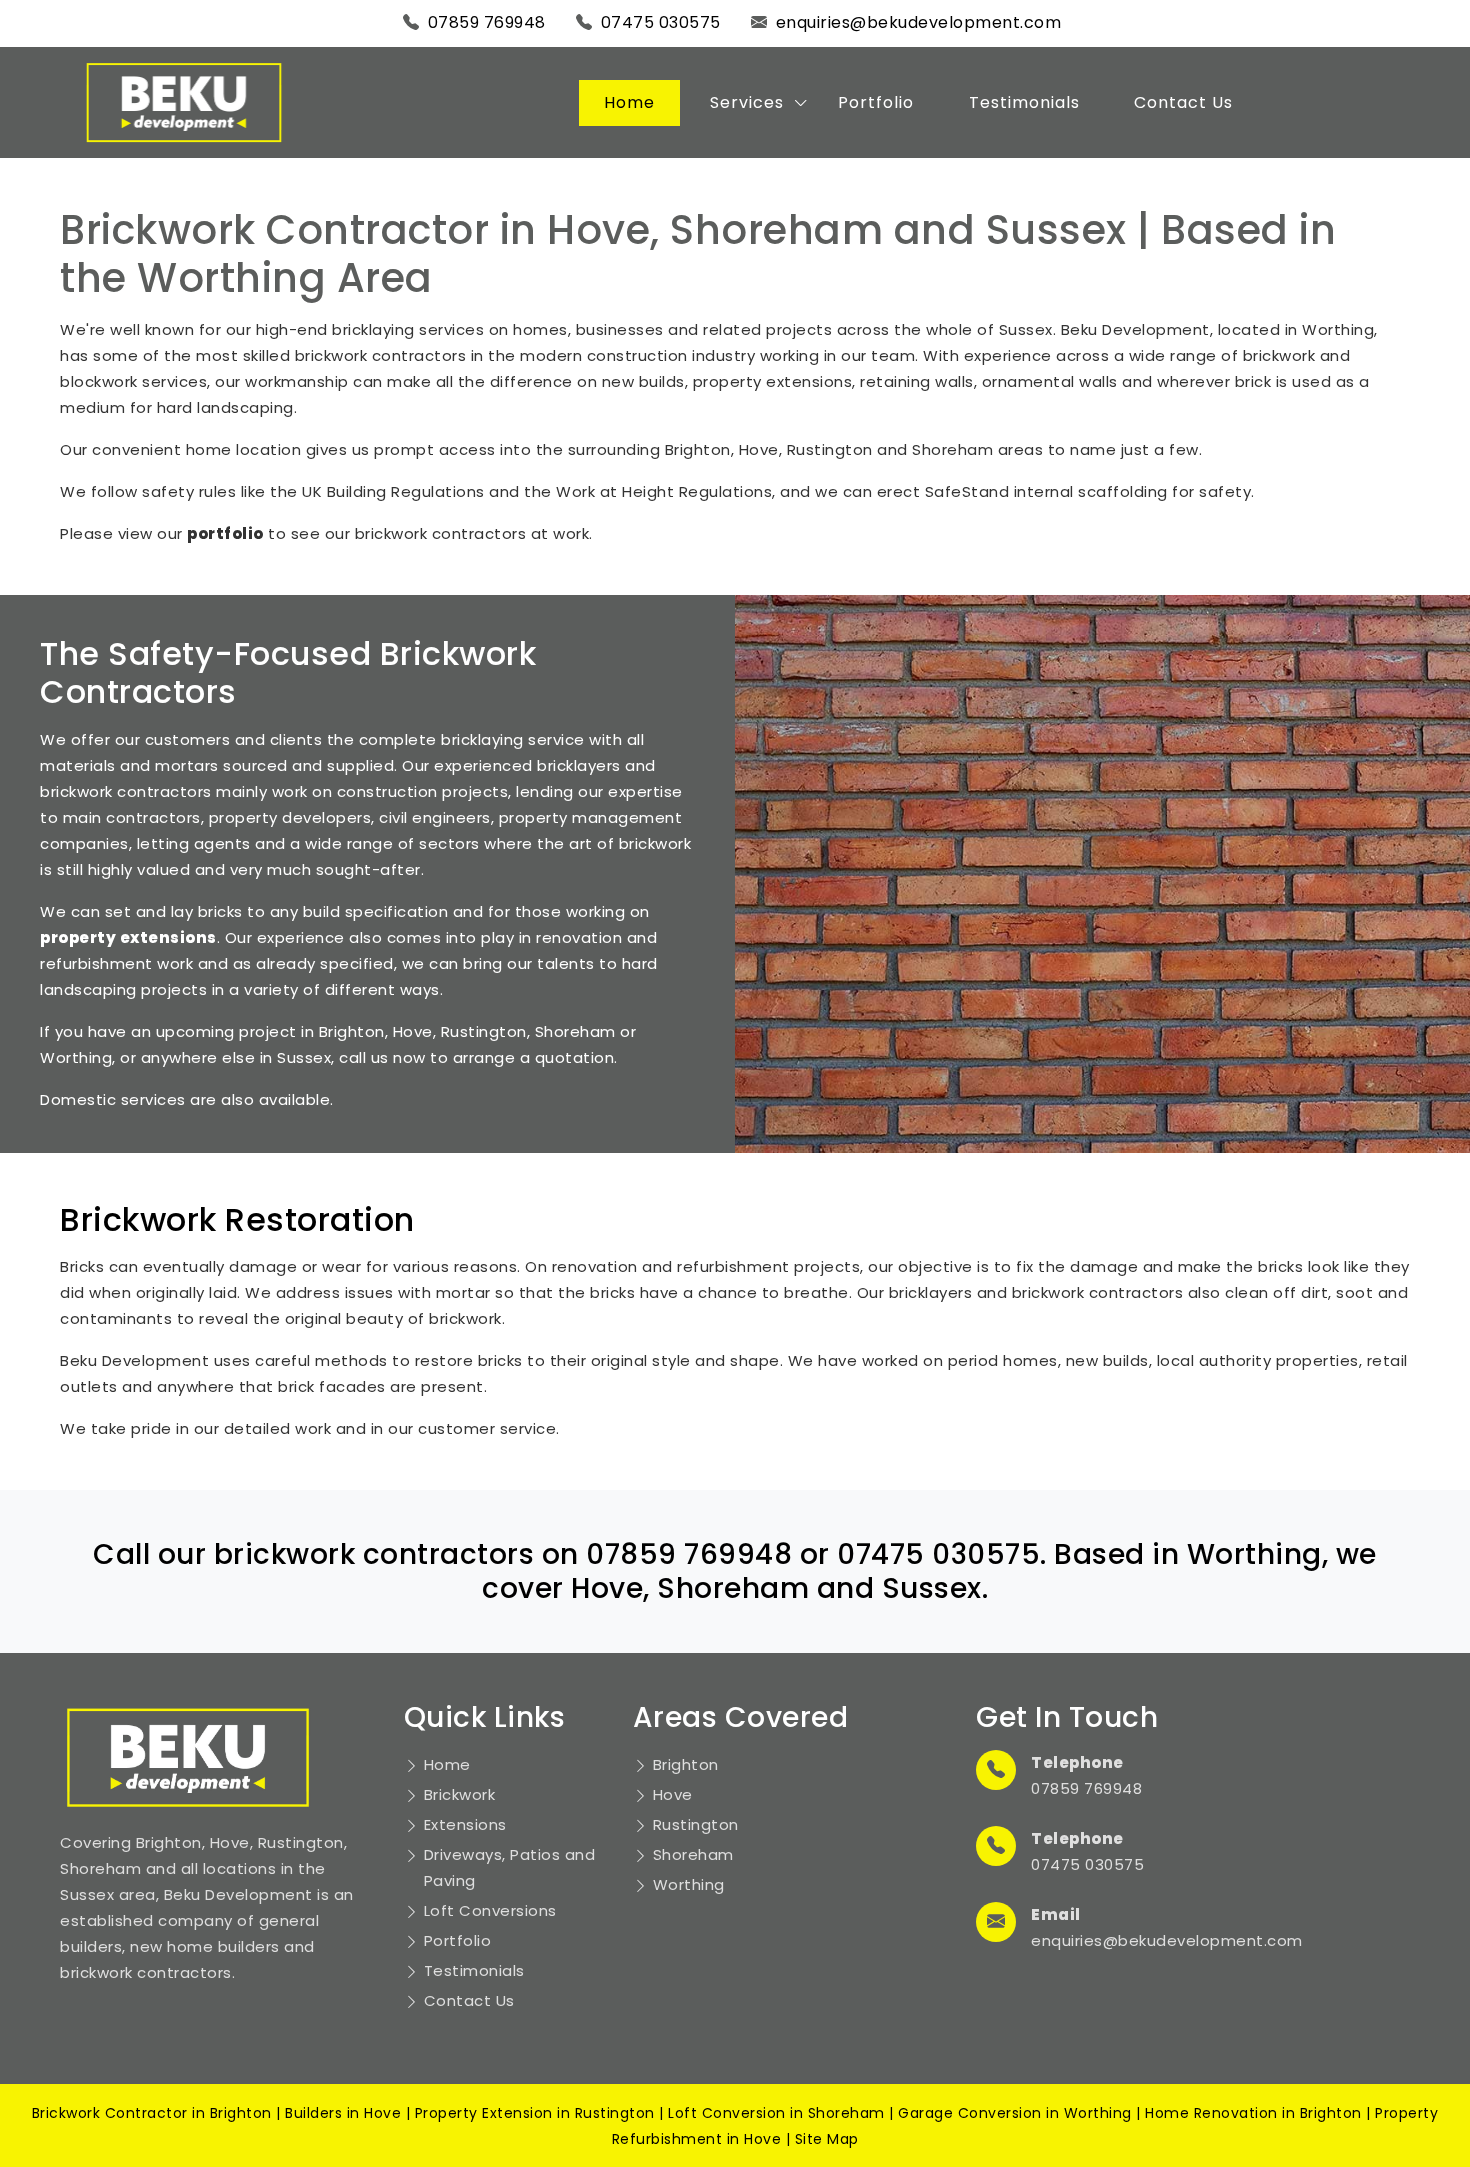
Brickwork (460, 1794)
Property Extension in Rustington (535, 2113)
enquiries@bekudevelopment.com (919, 22)
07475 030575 (661, 22)
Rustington (696, 1824)
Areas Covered (741, 1717)
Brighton (686, 1764)
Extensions (465, 1824)
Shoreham (693, 1854)
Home (629, 102)
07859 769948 (487, 22)
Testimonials (1024, 102)
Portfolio (876, 102)
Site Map (827, 2139)
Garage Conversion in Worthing (1015, 2113)
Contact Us (1183, 102)
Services (747, 102)
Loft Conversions (490, 1910)
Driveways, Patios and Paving (510, 1867)
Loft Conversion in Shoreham (776, 2113)
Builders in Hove (343, 2113)
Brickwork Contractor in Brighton (152, 2113)
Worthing (689, 1884)
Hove (673, 1794)
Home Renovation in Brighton (1253, 2113)
